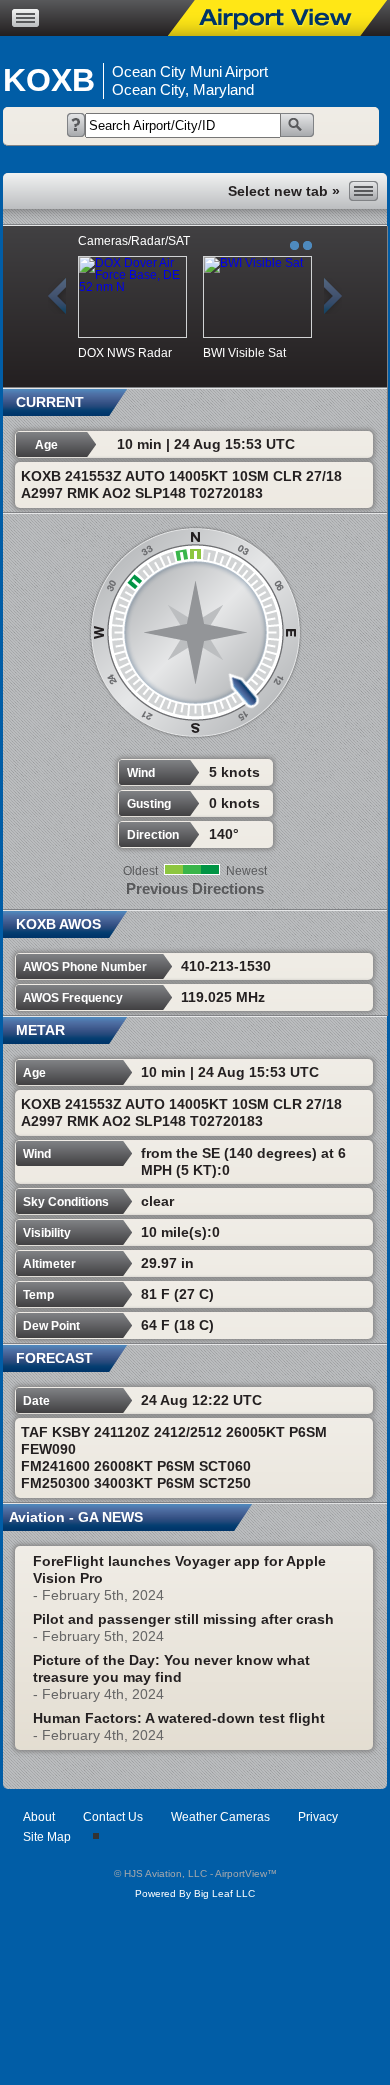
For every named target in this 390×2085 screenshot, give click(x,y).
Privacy (318, 1817)
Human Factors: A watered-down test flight (179, 1718)
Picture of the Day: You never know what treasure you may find (171, 1668)
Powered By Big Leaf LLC (195, 1893)
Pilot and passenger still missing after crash (183, 1619)
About (39, 1817)
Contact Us (113, 1817)
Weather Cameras (220, 1817)
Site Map (47, 1837)
